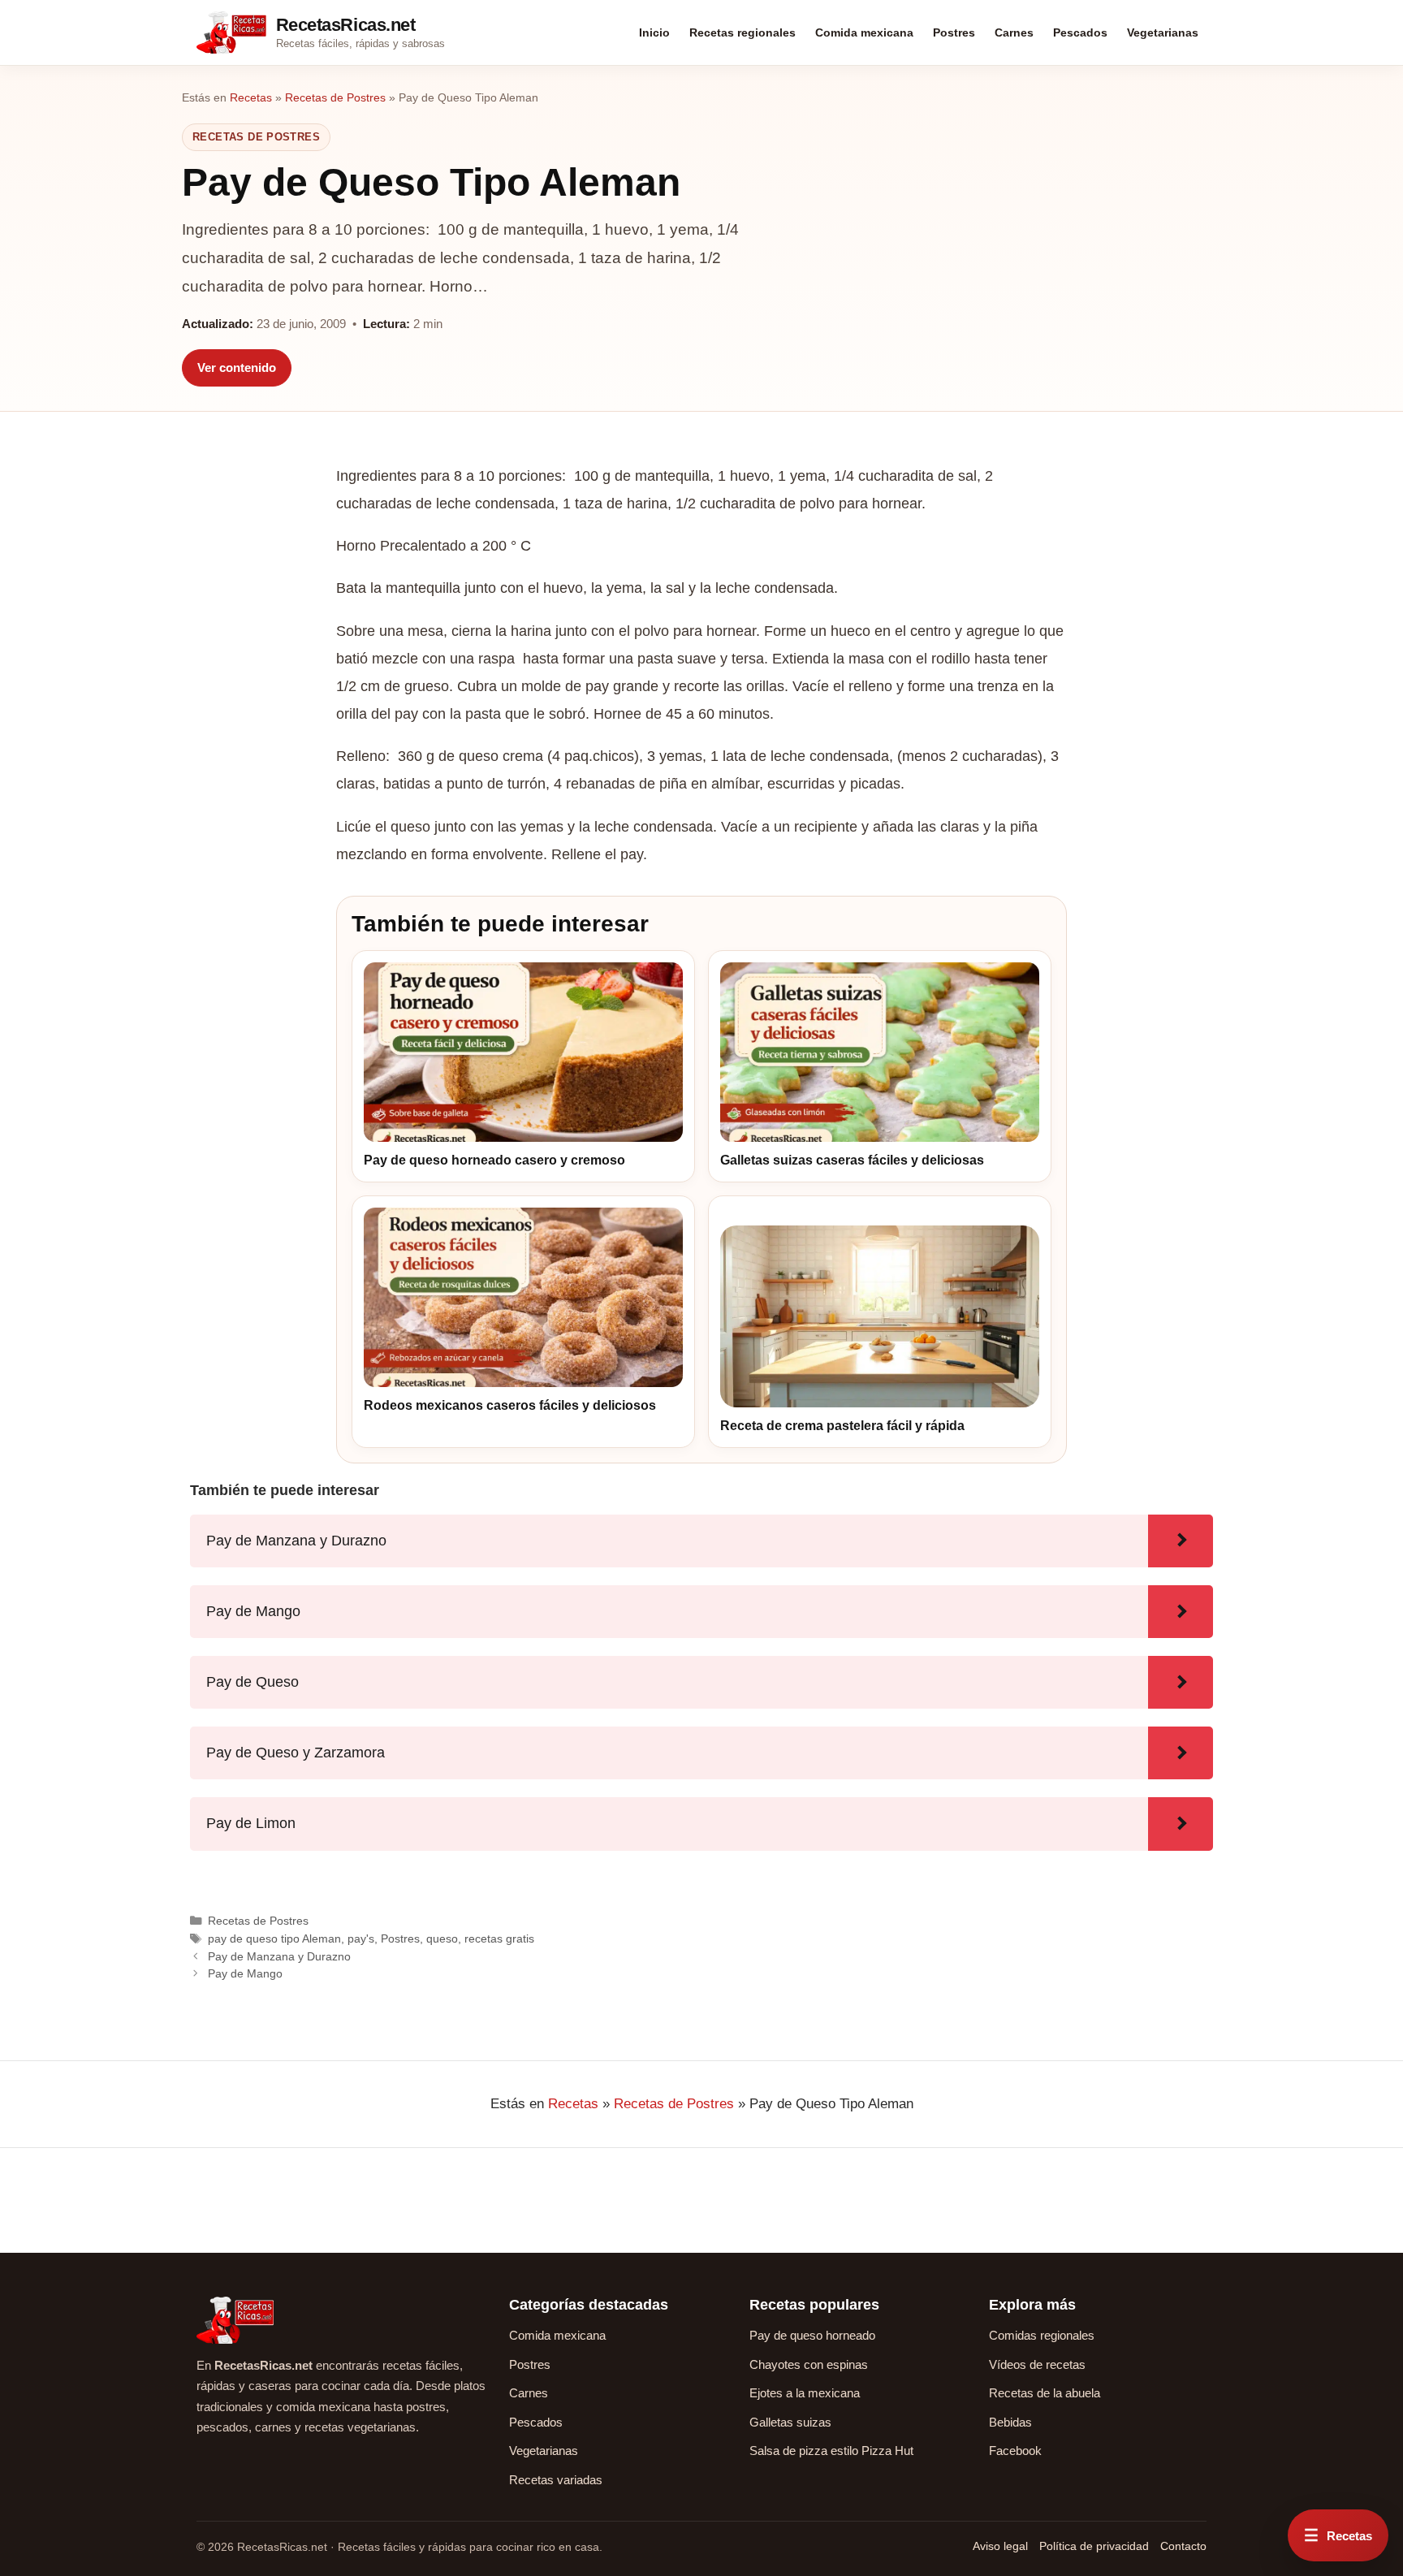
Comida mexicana (864, 32)
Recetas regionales (743, 32)
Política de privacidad (1094, 2546)
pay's (361, 1938)
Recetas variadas (556, 2480)
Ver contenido (237, 367)
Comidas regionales (1042, 2335)
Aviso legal (1000, 2546)
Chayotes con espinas (809, 2364)
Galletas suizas (790, 2422)
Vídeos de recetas (1037, 2364)
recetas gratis (499, 1938)
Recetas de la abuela (1045, 2393)
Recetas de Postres (335, 97)
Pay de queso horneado (812, 2335)
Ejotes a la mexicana (805, 2393)
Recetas (251, 97)
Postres (954, 32)
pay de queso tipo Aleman (274, 1938)
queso (442, 1938)
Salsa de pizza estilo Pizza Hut (831, 2451)
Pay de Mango (245, 1973)
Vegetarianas (1163, 32)
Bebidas (1010, 2422)
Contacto (1183, 2546)
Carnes (1014, 32)
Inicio (654, 32)
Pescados (1080, 32)
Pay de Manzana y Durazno (279, 1956)
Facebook (1015, 2451)
